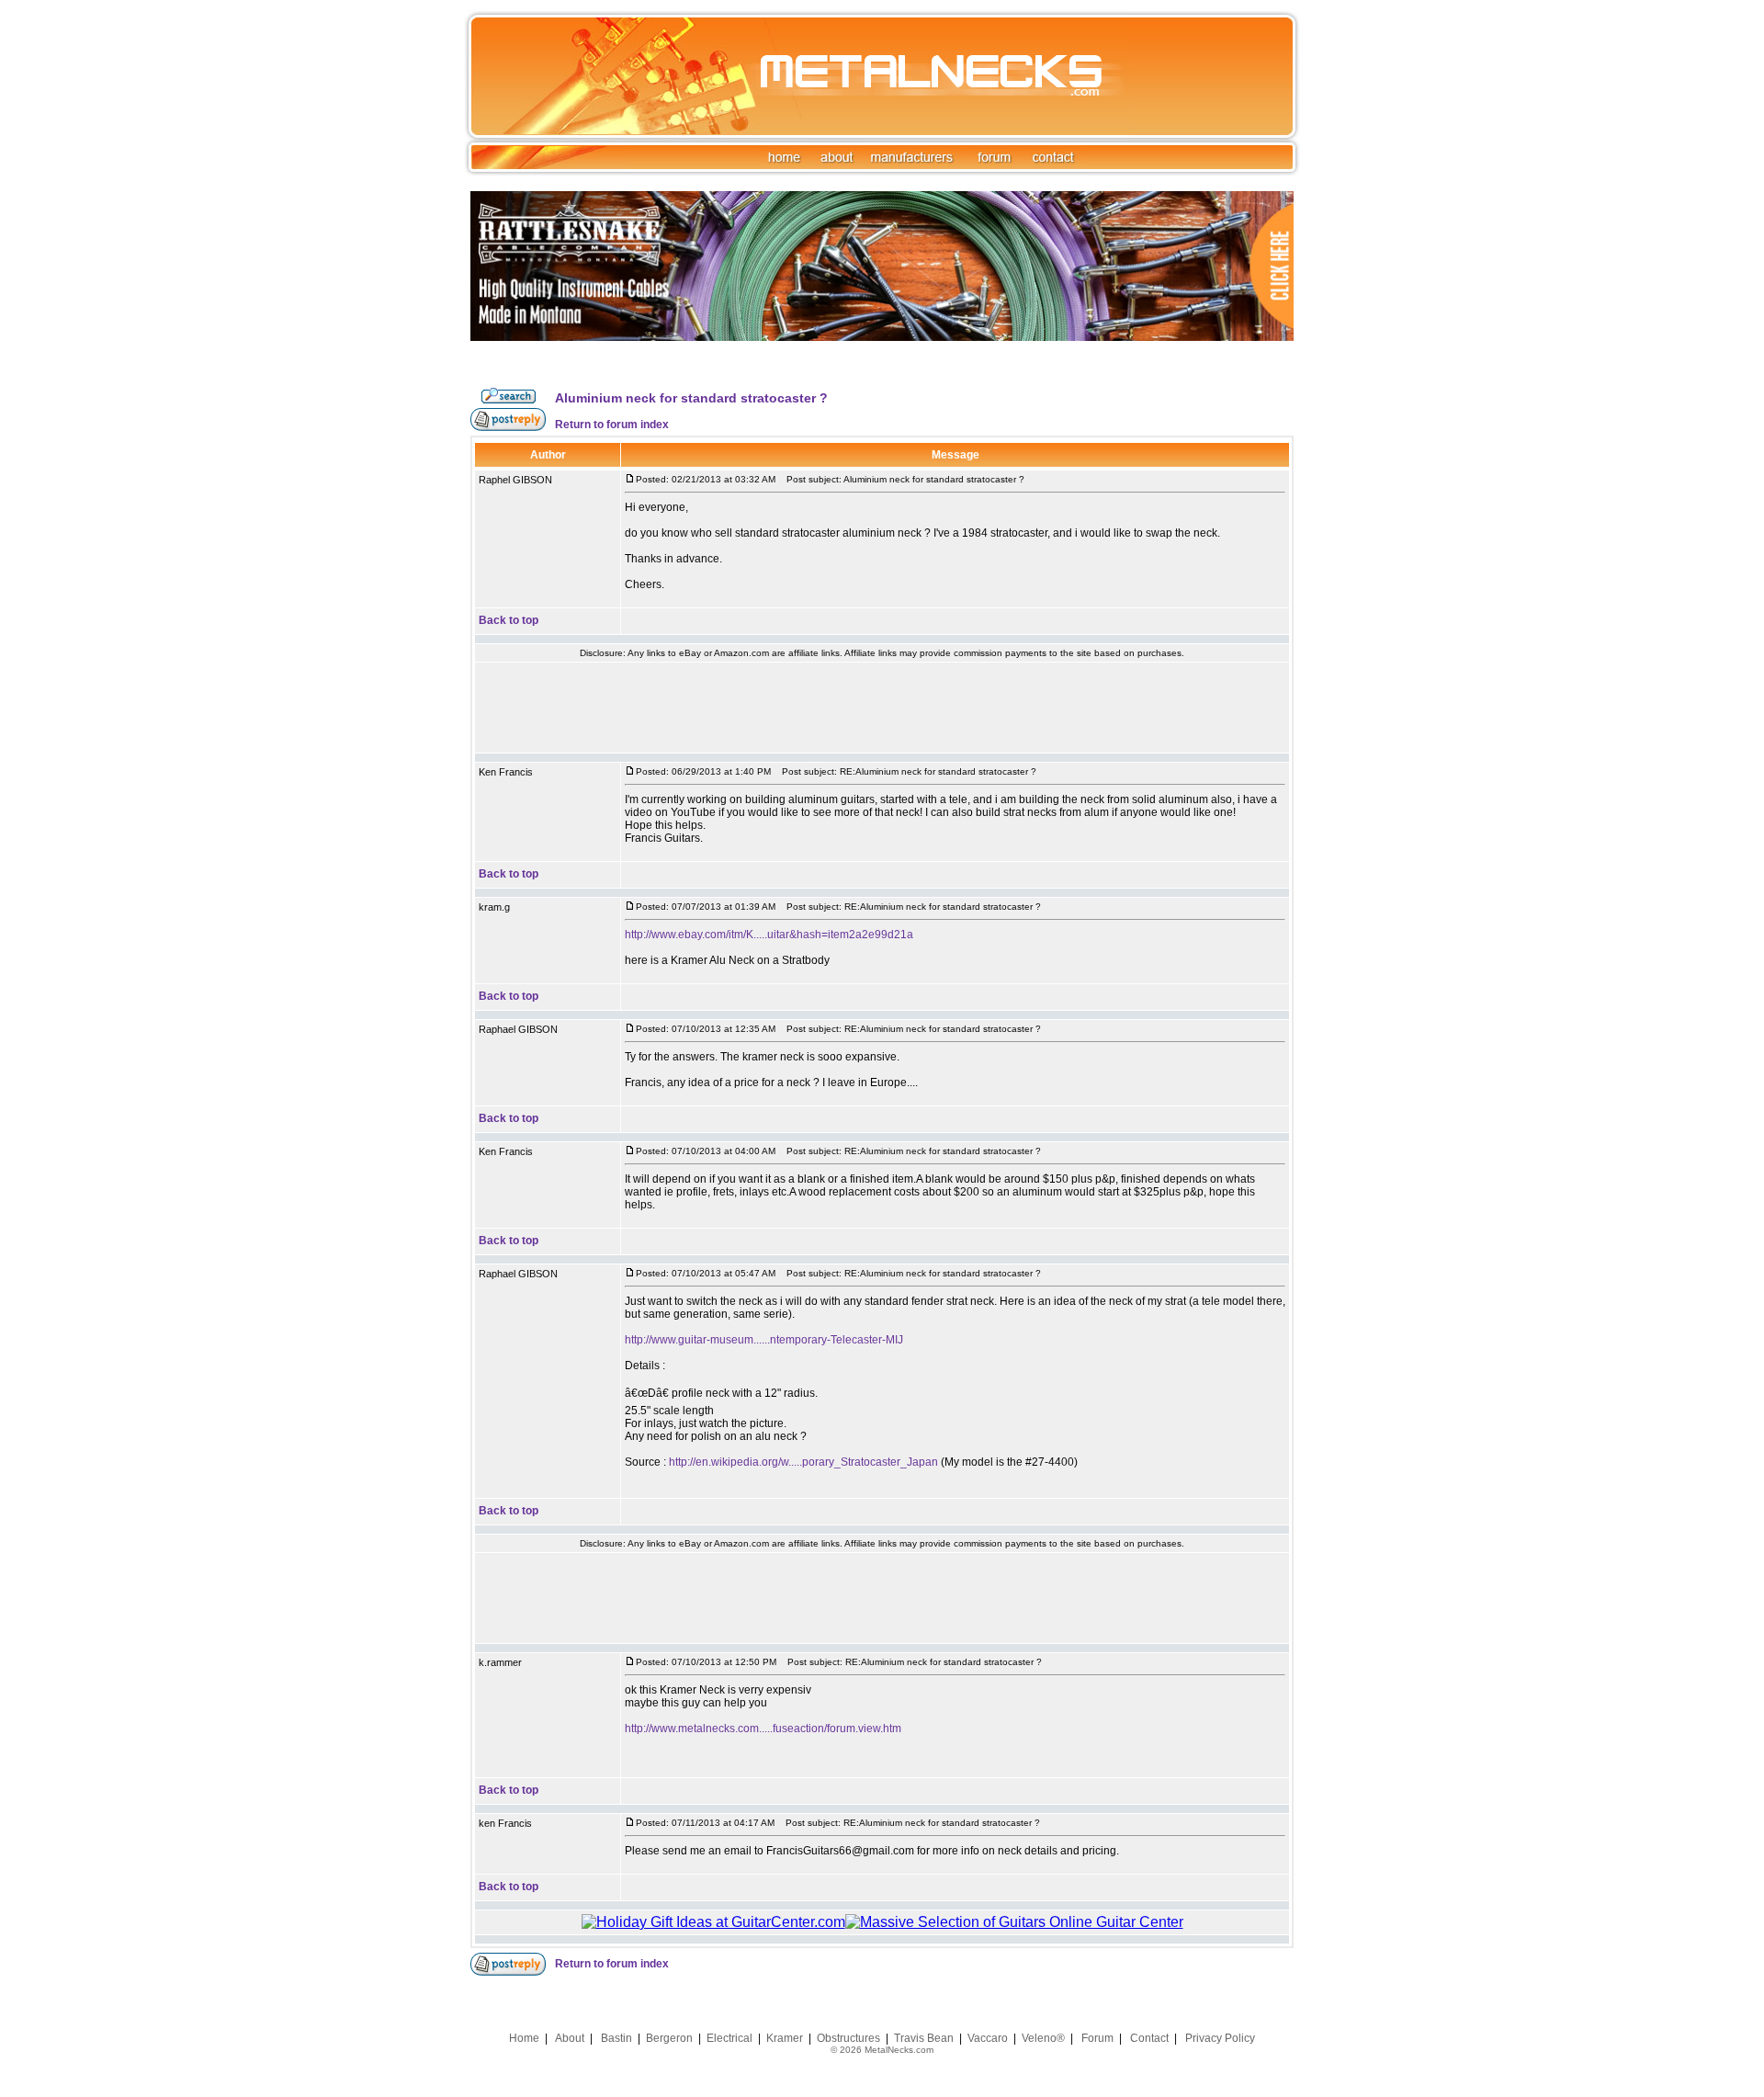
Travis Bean (924, 2038)
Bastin (616, 2038)
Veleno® (1043, 2038)
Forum (1097, 2038)
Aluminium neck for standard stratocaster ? (691, 398)
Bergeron (669, 2038)
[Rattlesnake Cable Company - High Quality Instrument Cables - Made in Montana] (882, 383)
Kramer (785, 2038)
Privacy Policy (1220, 2038)
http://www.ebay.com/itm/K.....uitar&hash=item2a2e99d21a (769, 935)
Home (524, 2038)
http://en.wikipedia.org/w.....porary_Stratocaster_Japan (803, 1462)
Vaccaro (988, 2038)
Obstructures (848, 2038)
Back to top (509, 620)
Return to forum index (612, 425)
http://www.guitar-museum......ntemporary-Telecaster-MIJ (764, 1340)
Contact (1149, 2038)
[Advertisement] (882, 708)
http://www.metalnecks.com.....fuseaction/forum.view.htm (763, 1729)
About (570, 2038)
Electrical (729, 2038)
